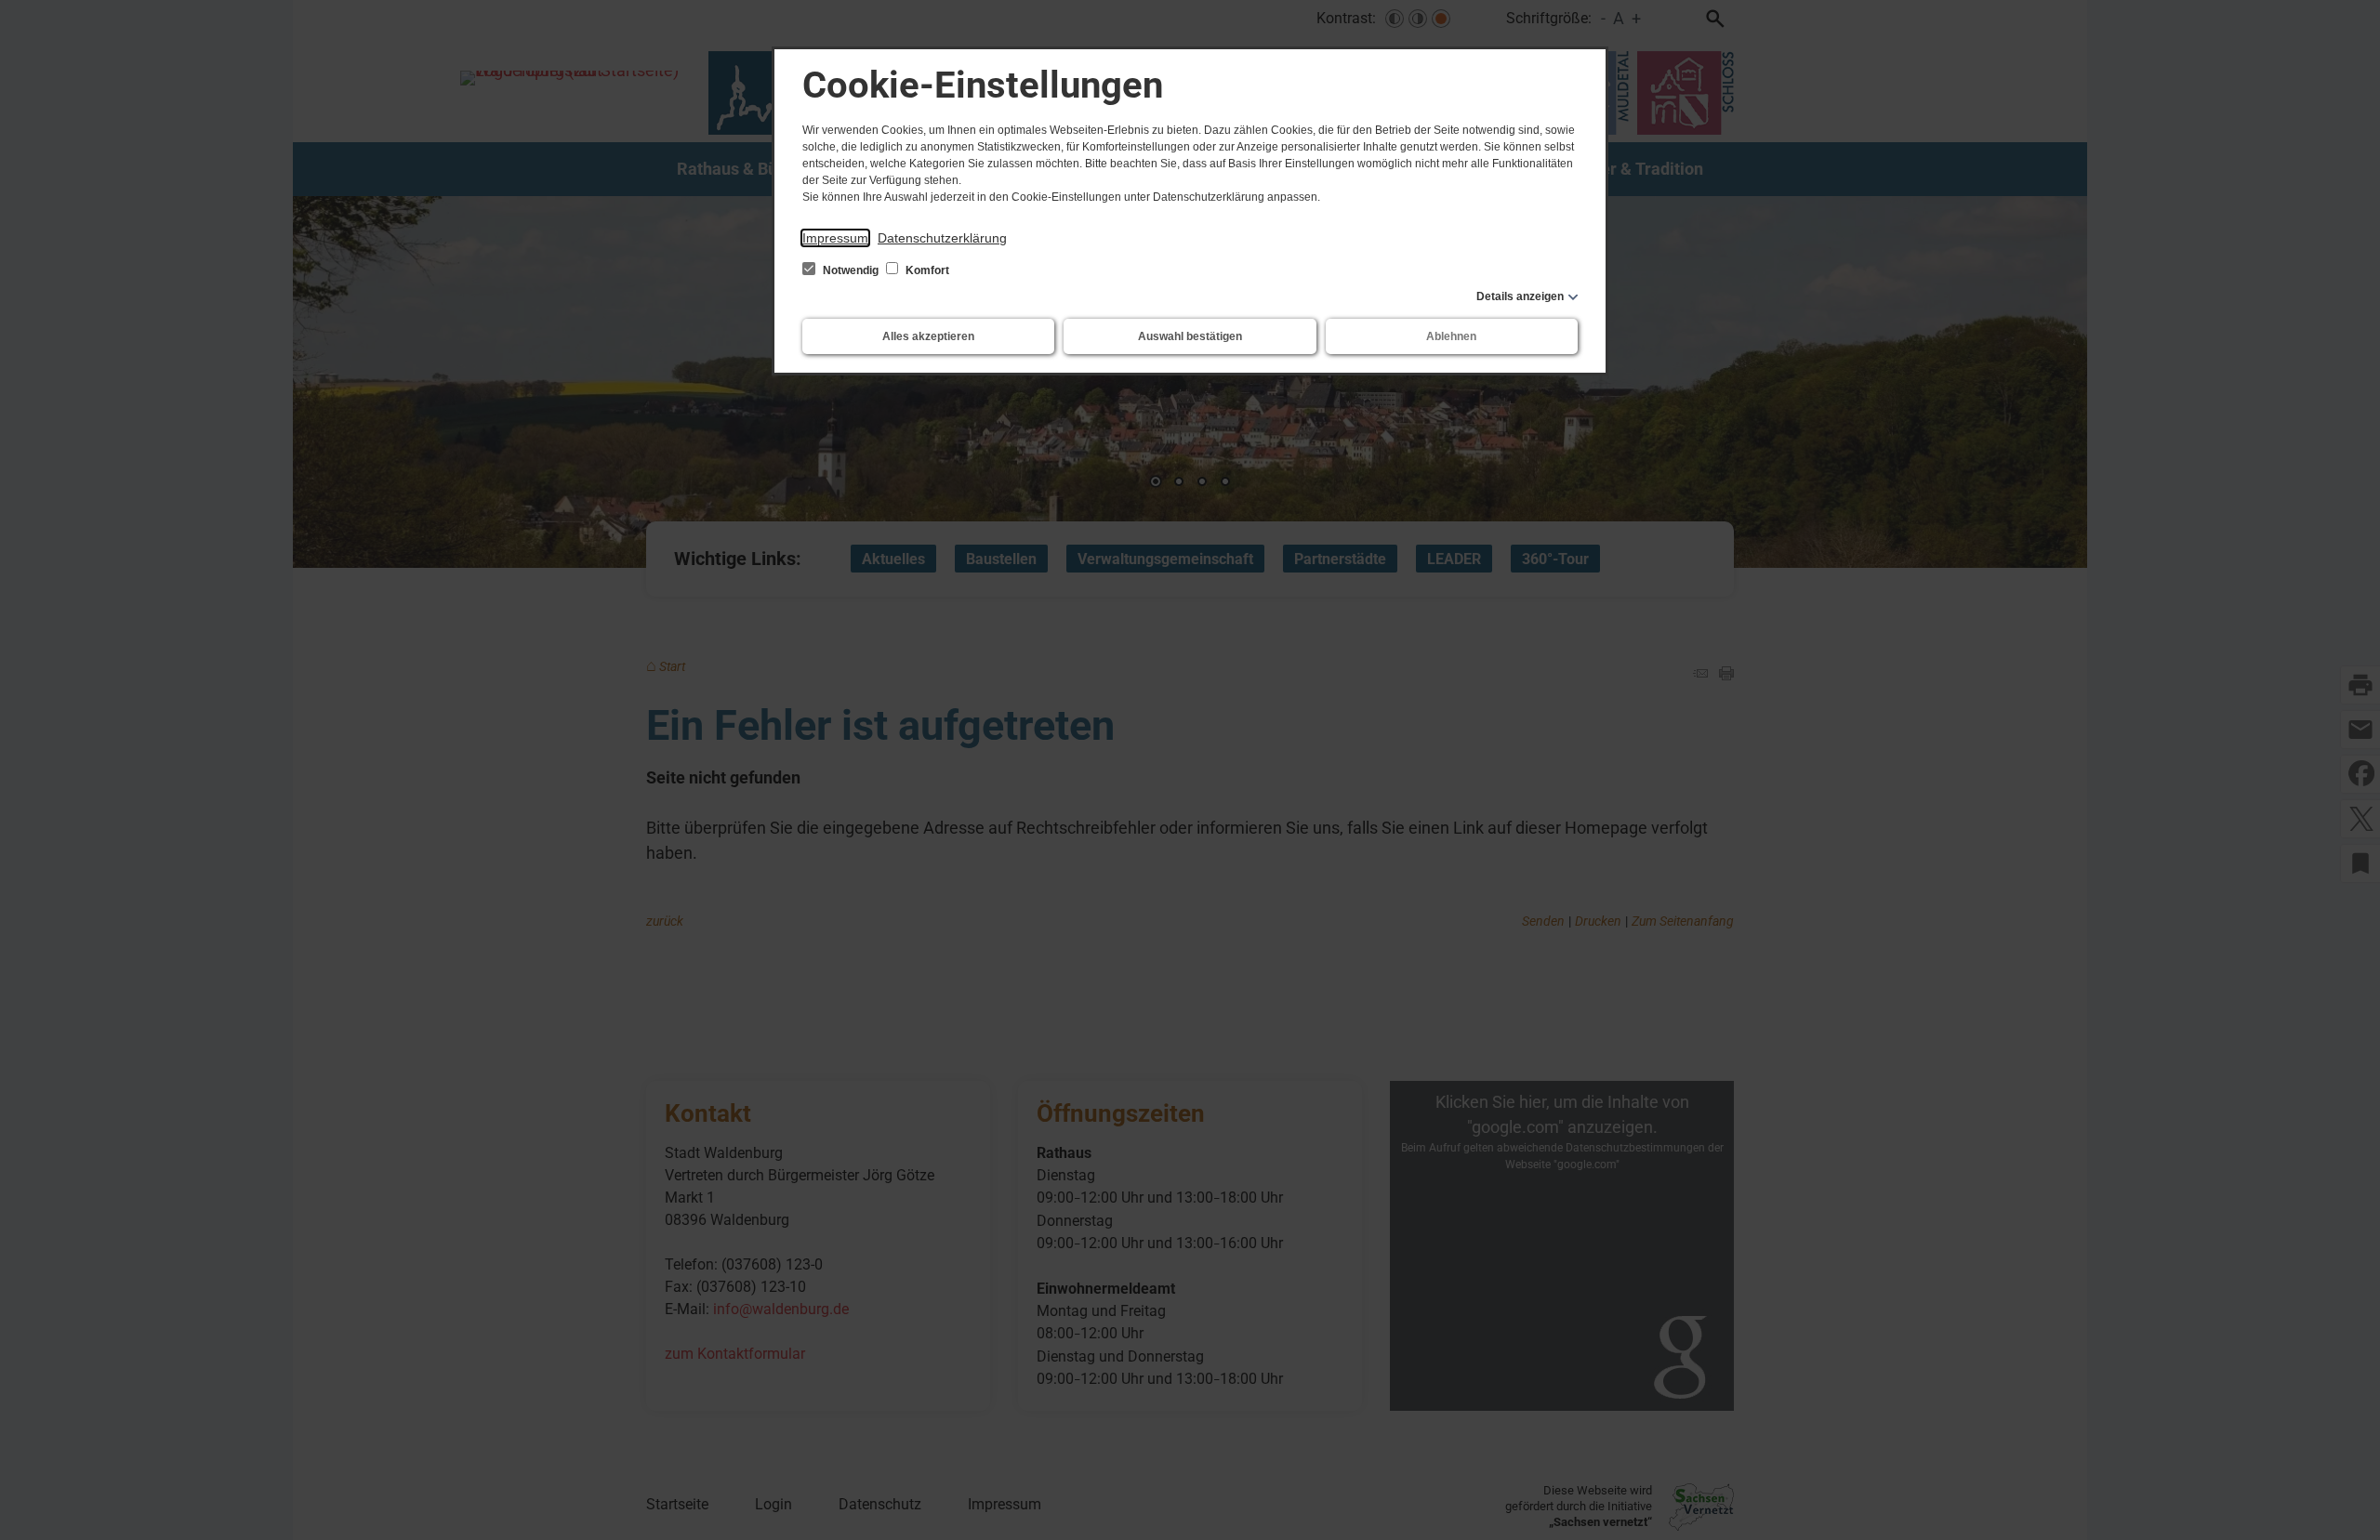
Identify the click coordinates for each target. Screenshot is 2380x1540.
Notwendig (851, 270)
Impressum (835, 238)
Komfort (926, 270)
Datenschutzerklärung (942, 238)
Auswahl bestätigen (1190, 336)
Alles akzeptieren (928, 336)
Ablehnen (1451, 336)
